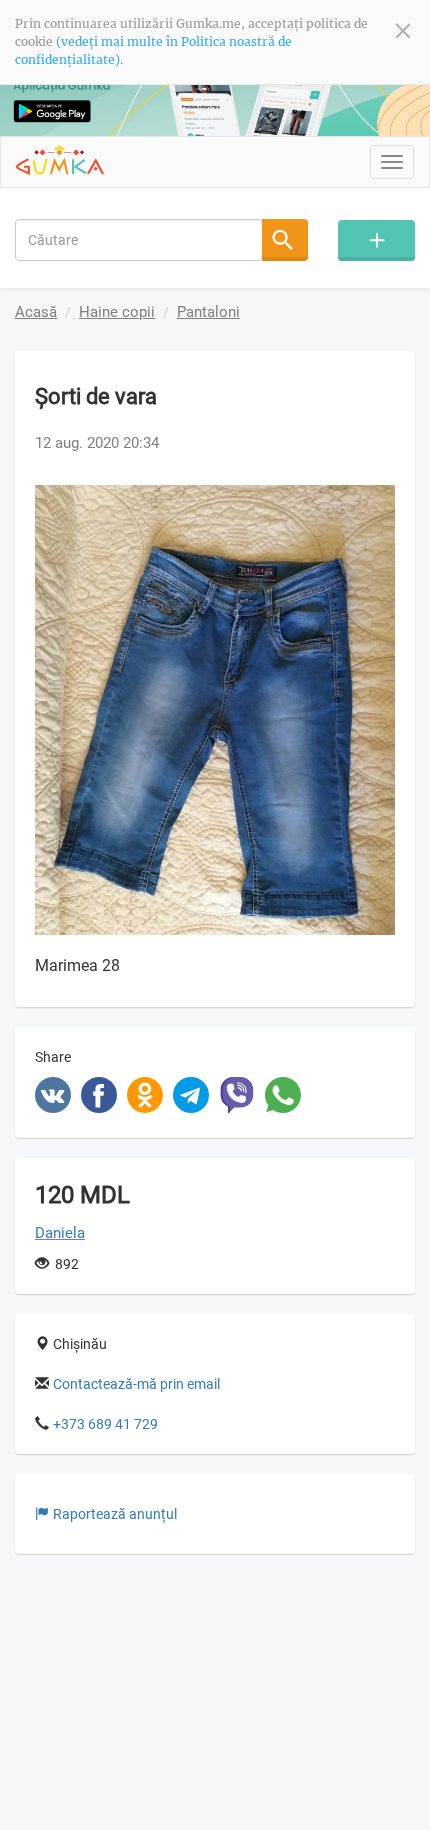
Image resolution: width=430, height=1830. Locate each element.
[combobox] (139, 240)
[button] (377, 503)
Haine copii (117, 312)
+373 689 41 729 (105, 1424)
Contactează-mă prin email (136, 1384)
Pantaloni (208, 312)
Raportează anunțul (115, 1514)
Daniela (60, 1233)
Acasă (36, 312)
